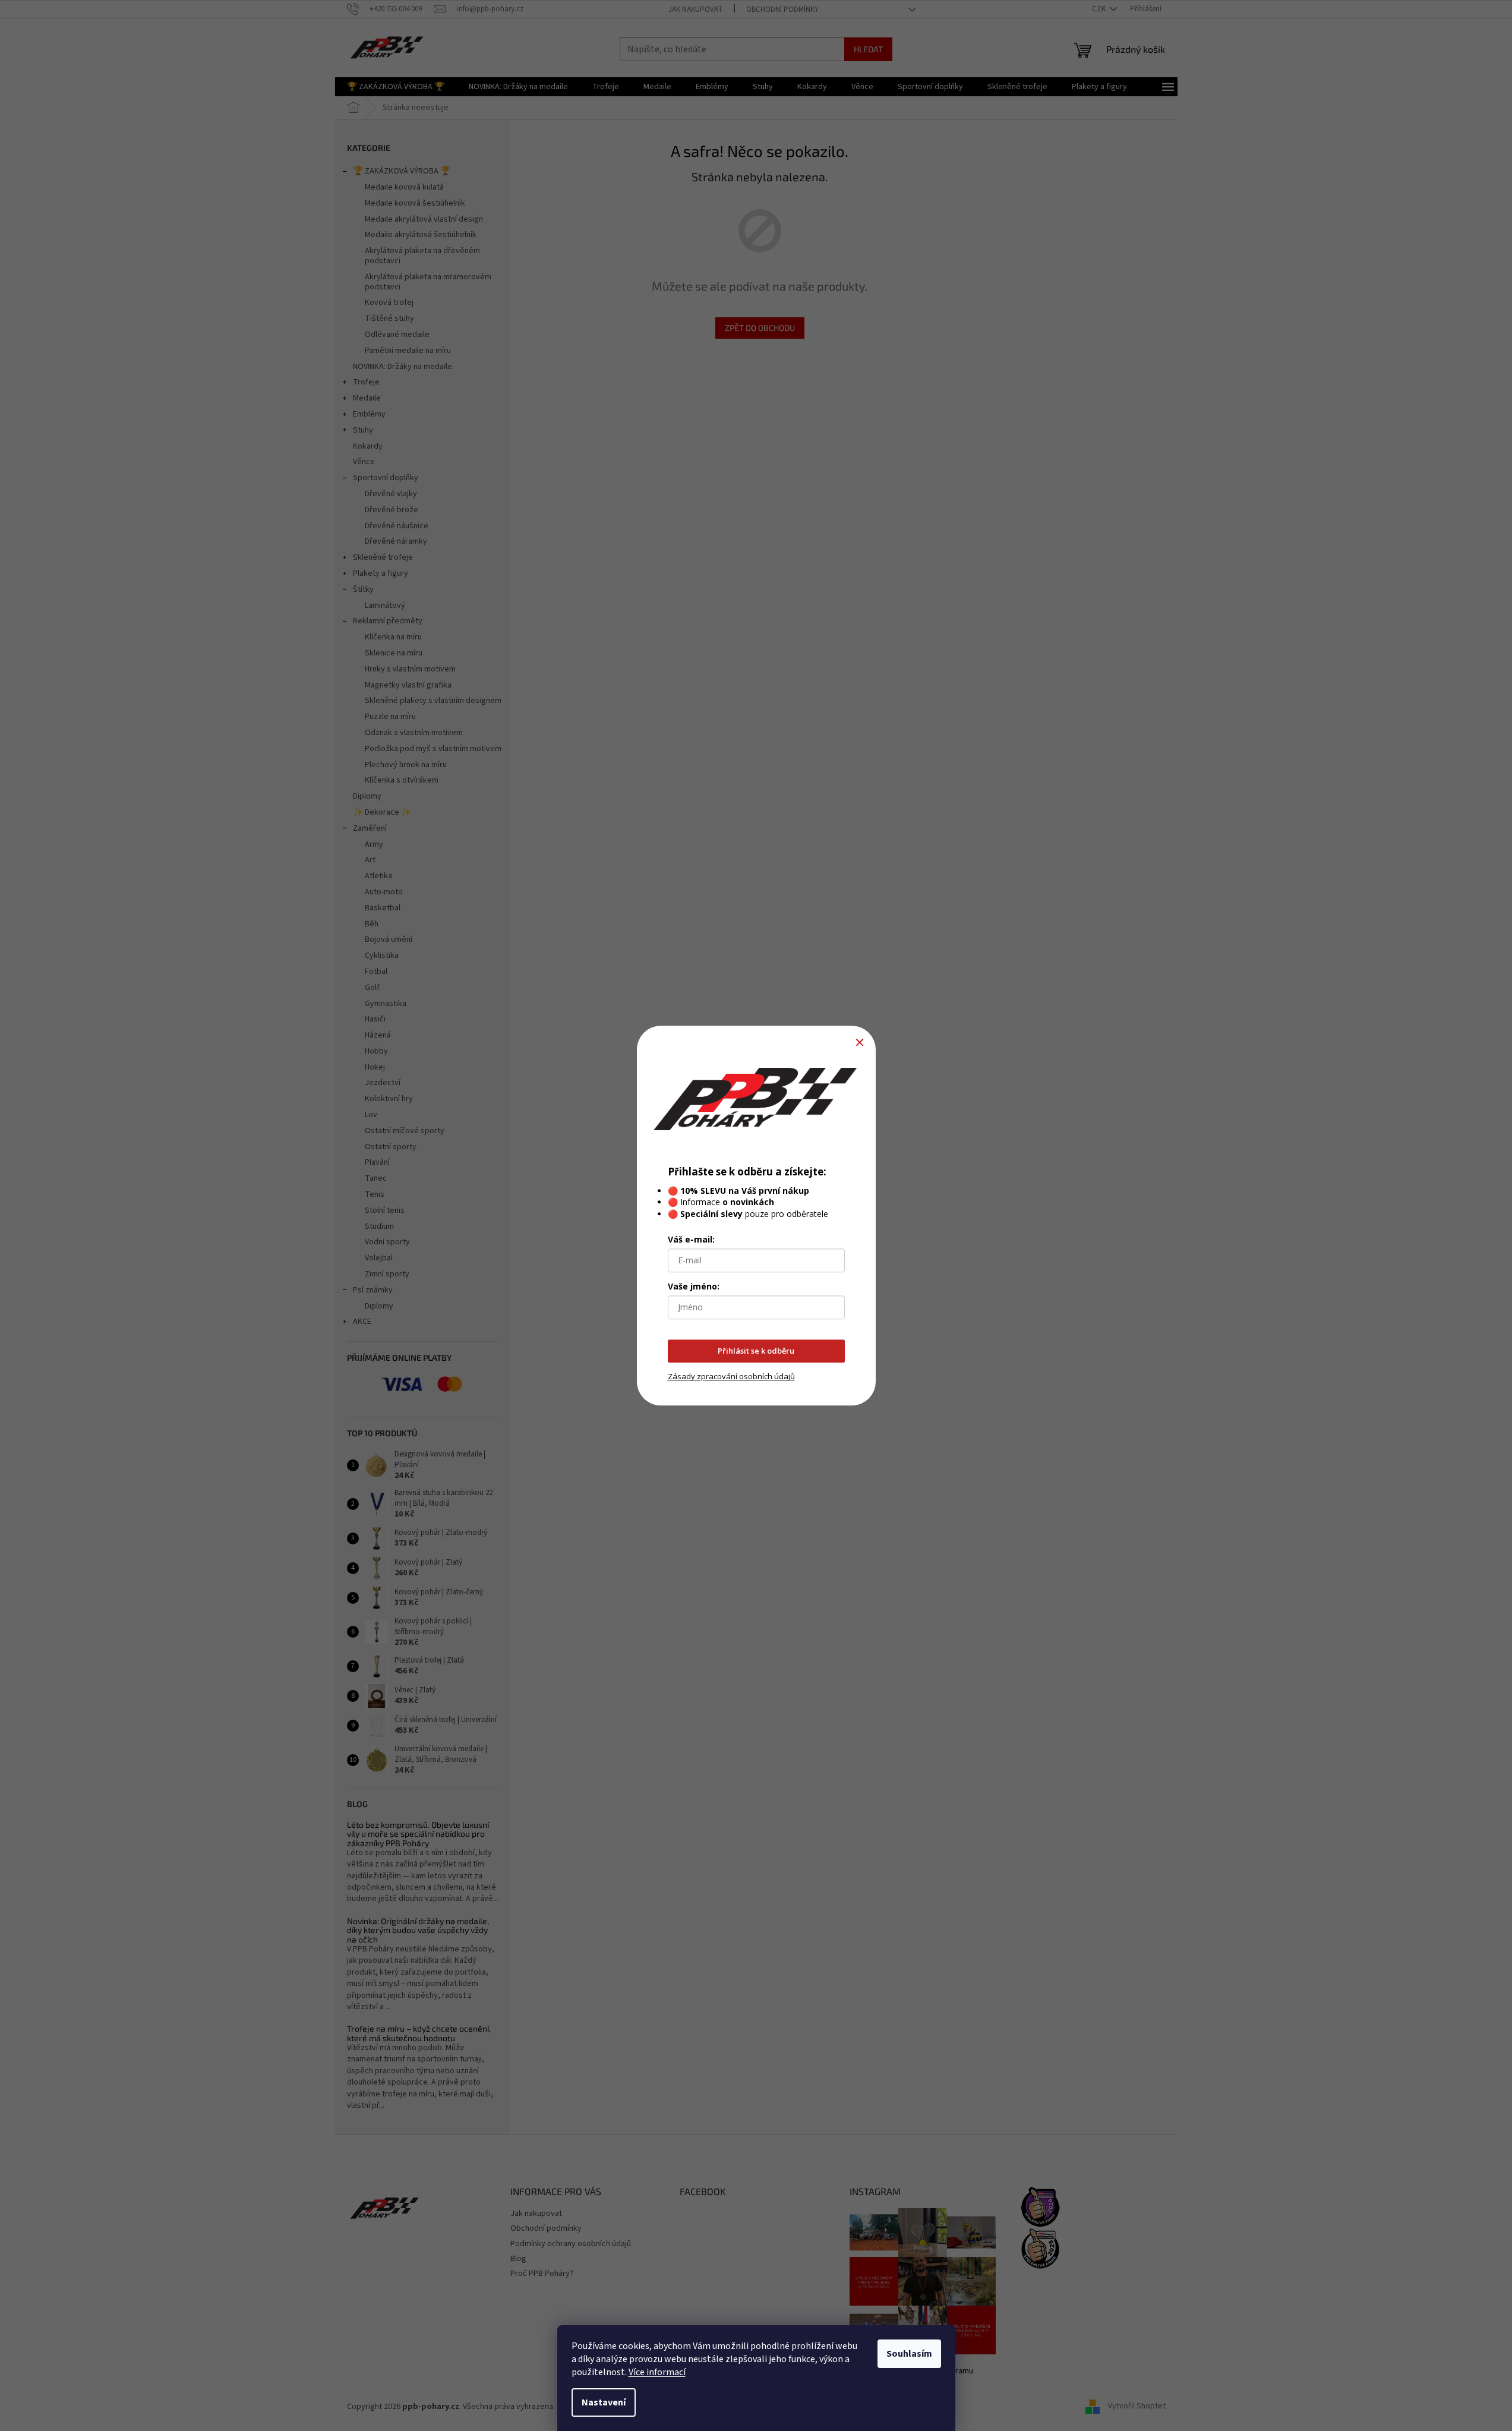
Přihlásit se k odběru (756, 1351)
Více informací (657, 2372)
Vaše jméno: (694, 1286)
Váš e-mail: (691, 1239)
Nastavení (604, 2402)
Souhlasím (909, 2354)
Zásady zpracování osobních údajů (731, 1376)
